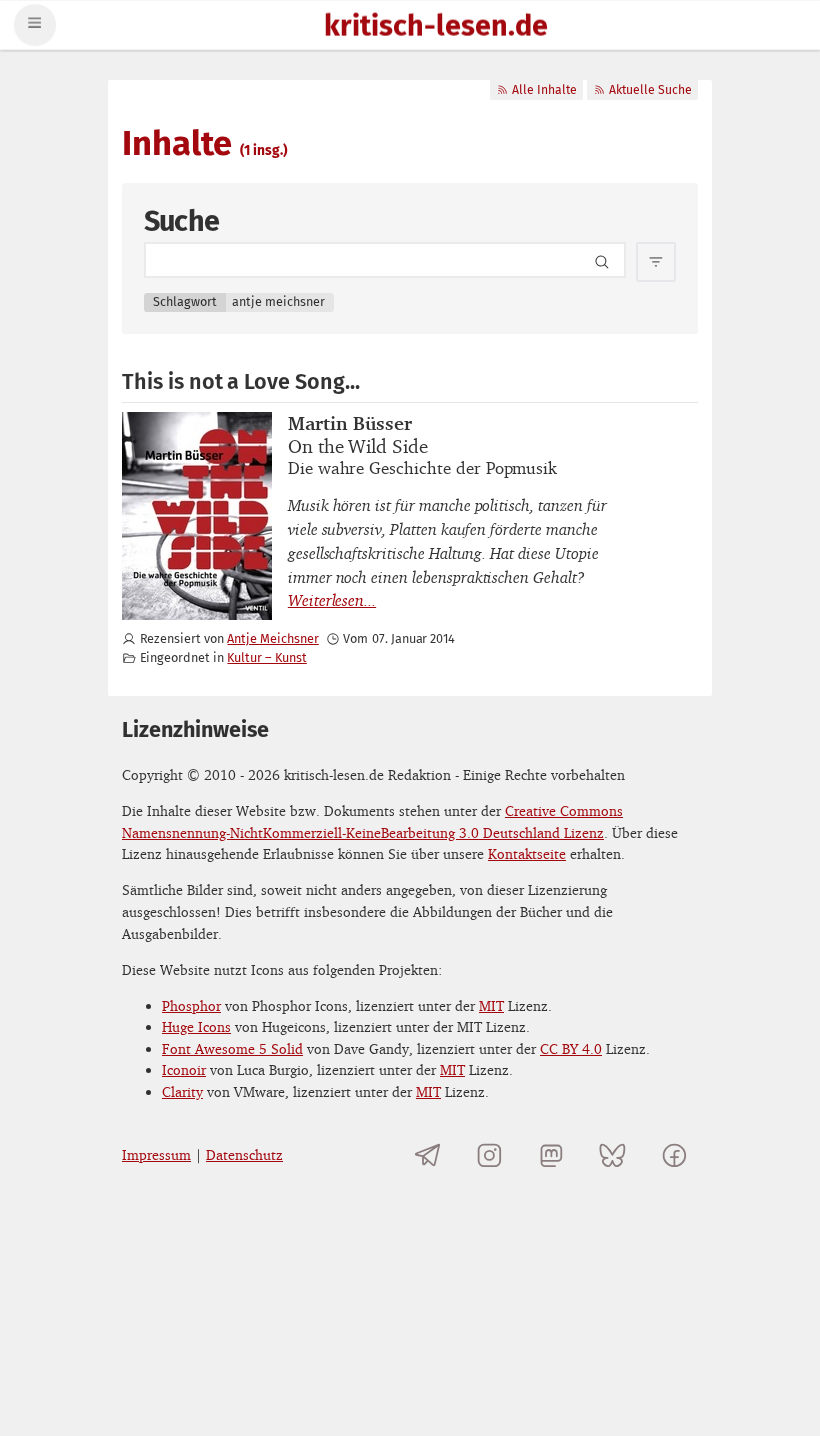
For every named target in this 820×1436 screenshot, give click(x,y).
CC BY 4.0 (571, 1048)
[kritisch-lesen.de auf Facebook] (674, 1154)
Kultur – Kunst (266, 657)
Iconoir (184, 1069)
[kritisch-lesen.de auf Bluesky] (612, 1154)
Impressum (156, 1154)
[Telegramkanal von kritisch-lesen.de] (428, 1154)
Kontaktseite (527, 853)
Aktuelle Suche (650, 90)
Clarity (182, 1091)
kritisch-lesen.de (436, 27)
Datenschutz (244, 1154)
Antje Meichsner (272, 638)
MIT (491, 1005)
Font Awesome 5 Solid (232, 1048)
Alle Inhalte (544, 90)
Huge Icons (196, 1026)
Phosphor (191, 1005)
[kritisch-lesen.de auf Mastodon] (551, 1154)
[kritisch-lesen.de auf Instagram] (489, 1154)
